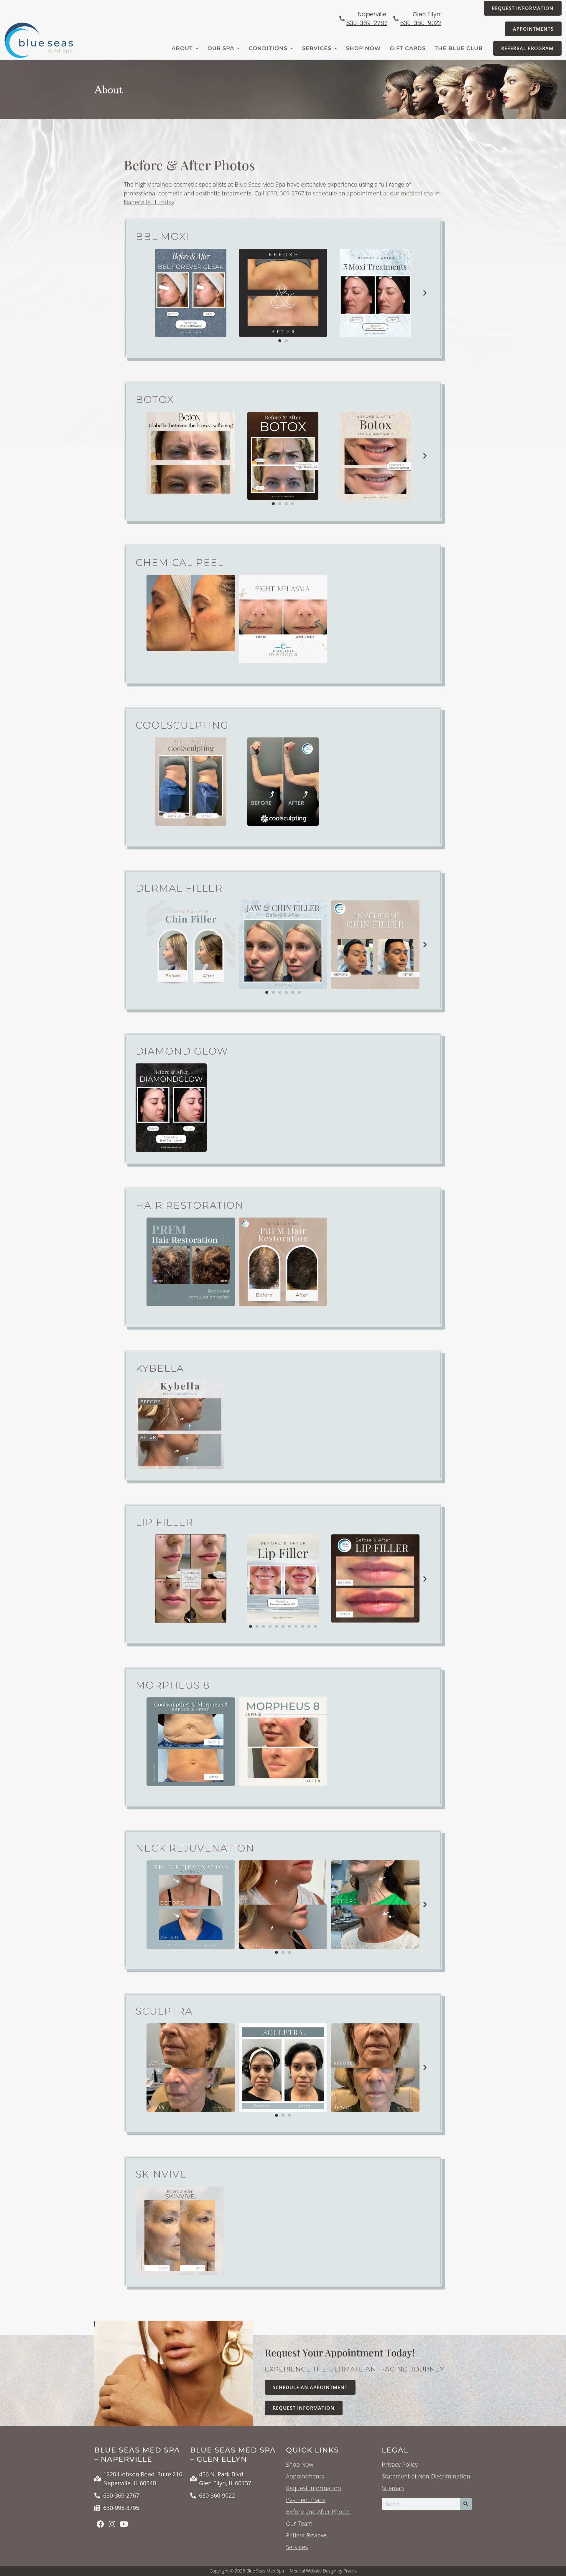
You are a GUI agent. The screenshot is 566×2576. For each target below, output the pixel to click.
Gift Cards (408, 48)
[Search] (466, 2504)
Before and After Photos (318, 2512)
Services (317, 48)
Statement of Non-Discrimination (426, 2476)
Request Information (314, 2488)
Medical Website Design (313, 2571)
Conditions (268, 48)
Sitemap (393, 2488)
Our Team (299, 2524)
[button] (425, 293)
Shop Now (363, 48)
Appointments (305, 2476)
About (182, 48)
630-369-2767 (367, 23)
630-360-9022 (421, 23)
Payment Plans (306, 2500)
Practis (350, 2571)
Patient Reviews (307, 2535)
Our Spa (221, 48)
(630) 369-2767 (285, 193)
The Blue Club (459, 48)
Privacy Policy (400, 2465)
